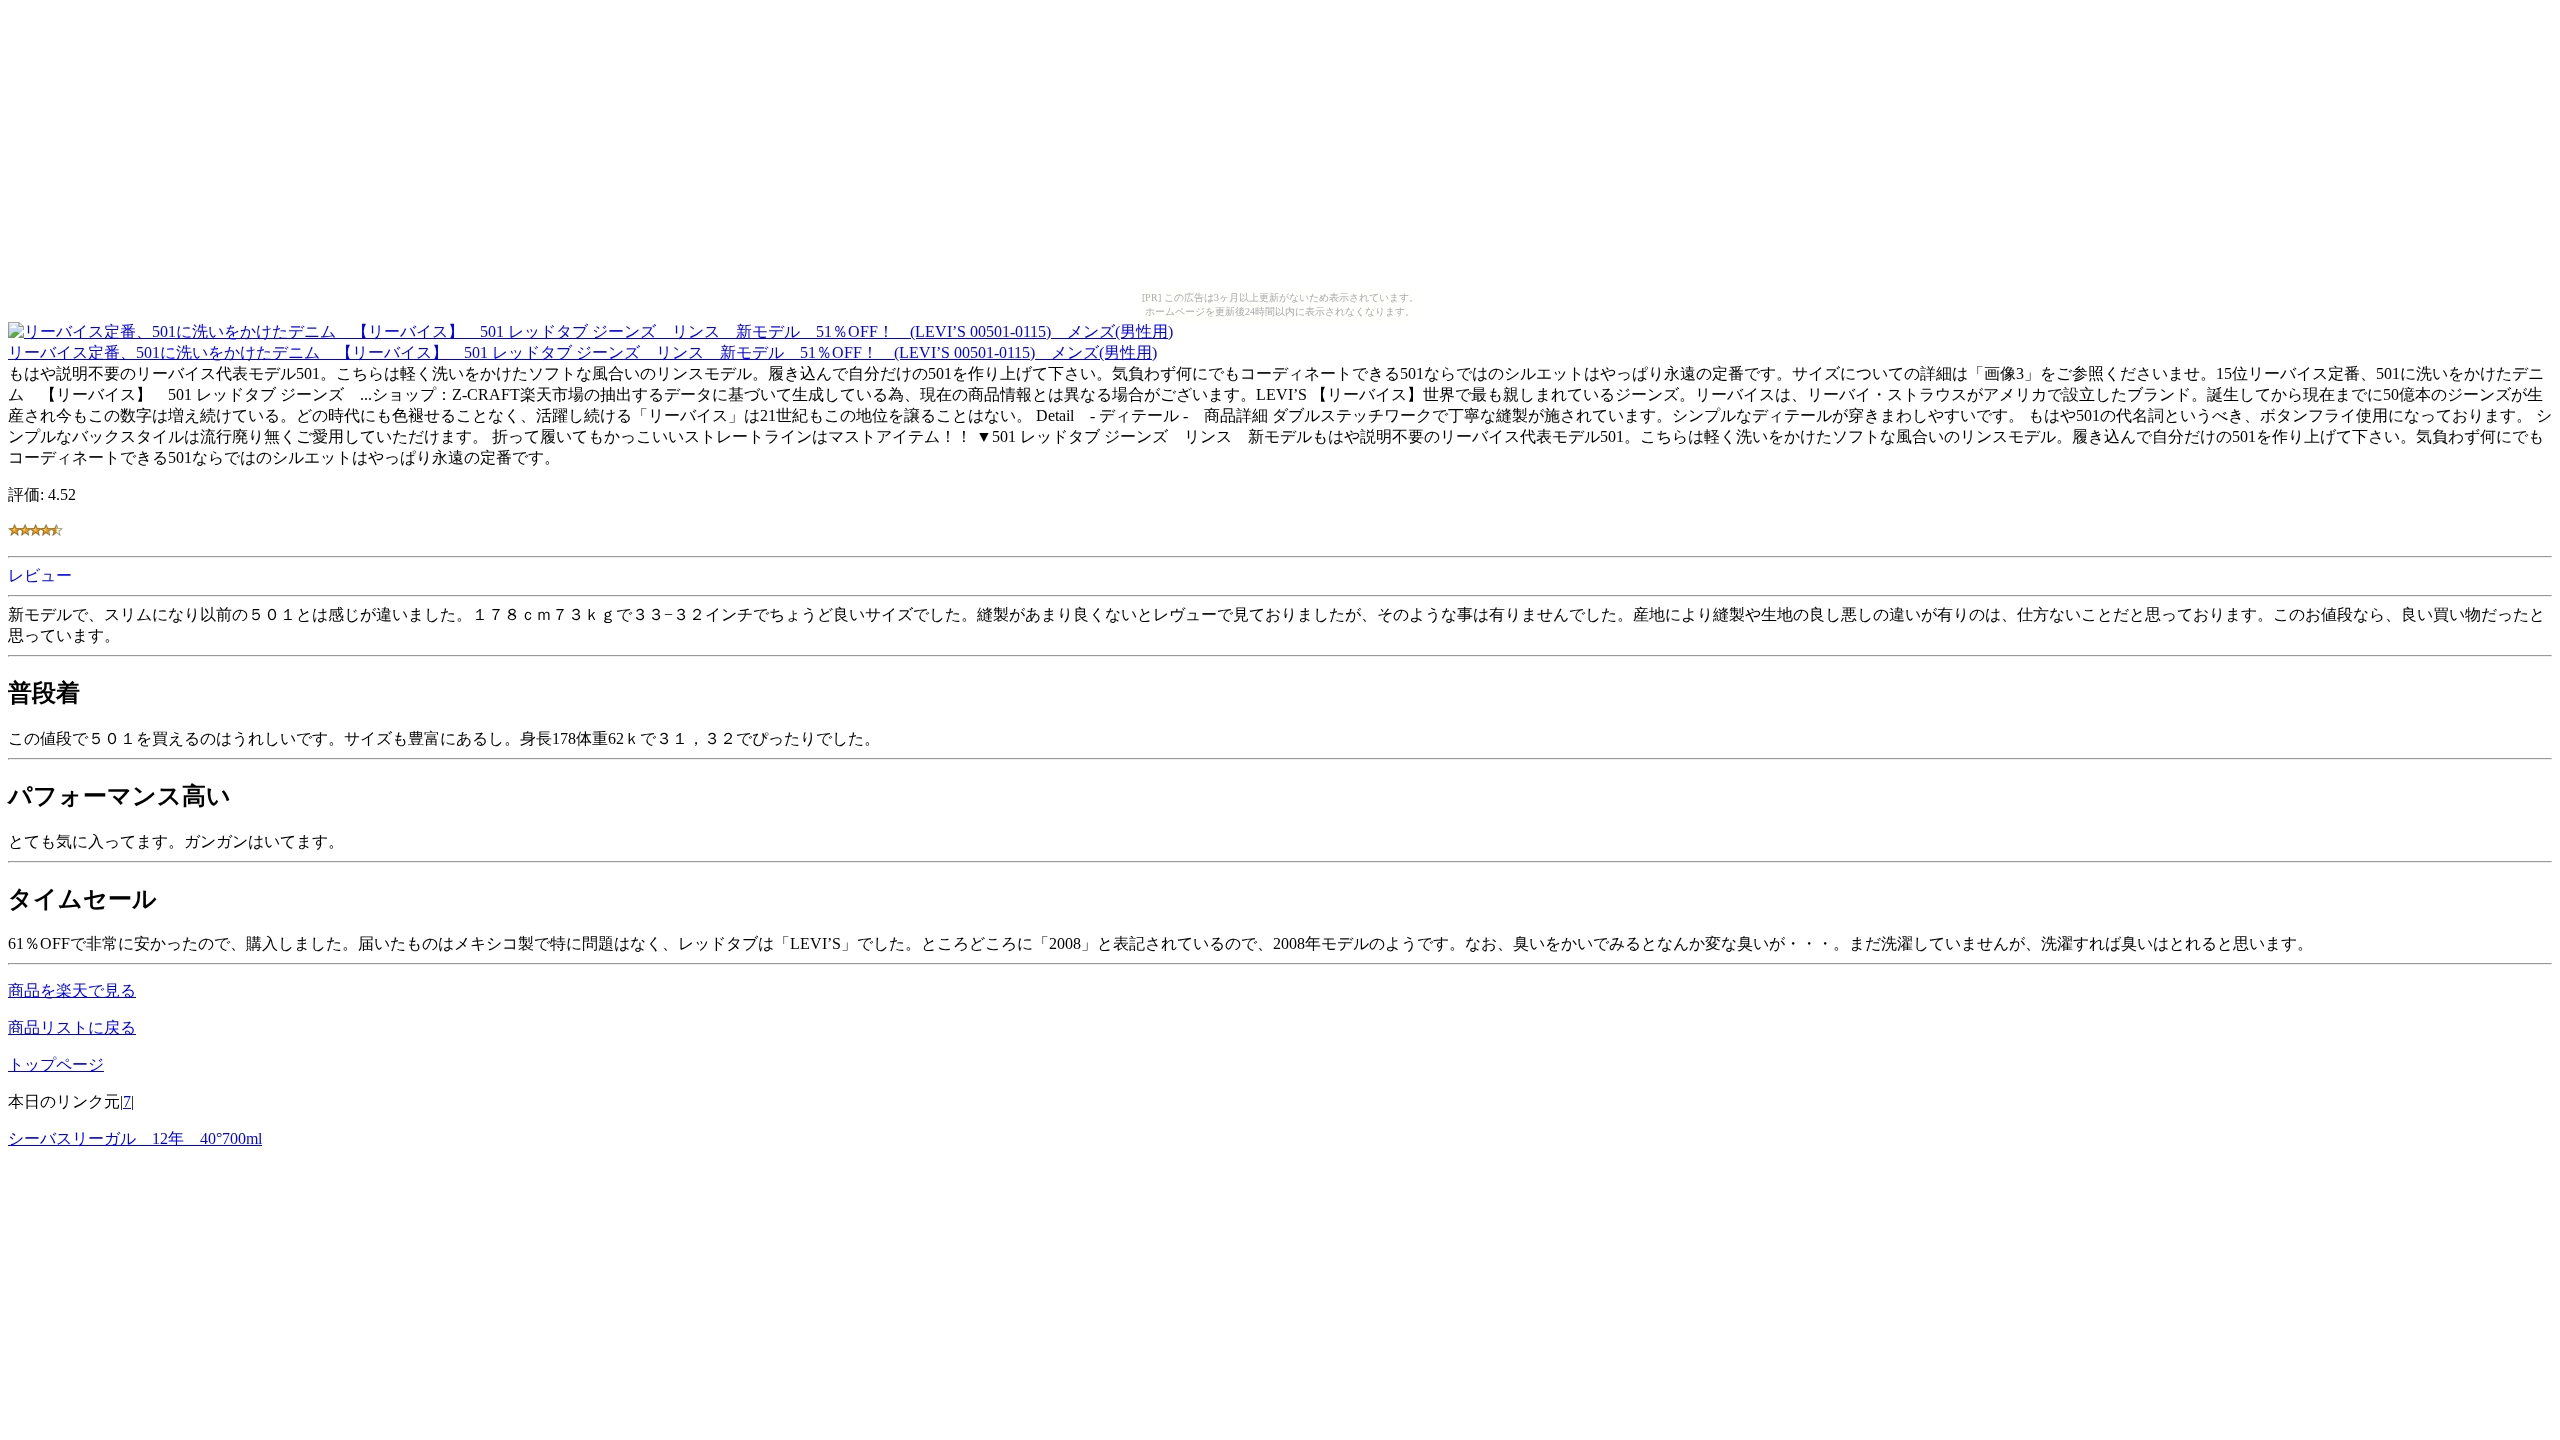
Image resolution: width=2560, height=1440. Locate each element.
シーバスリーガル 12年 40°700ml (135, 1138)
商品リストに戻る (72, 1027)
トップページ (56, 1064)
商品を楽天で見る (72, 990)
